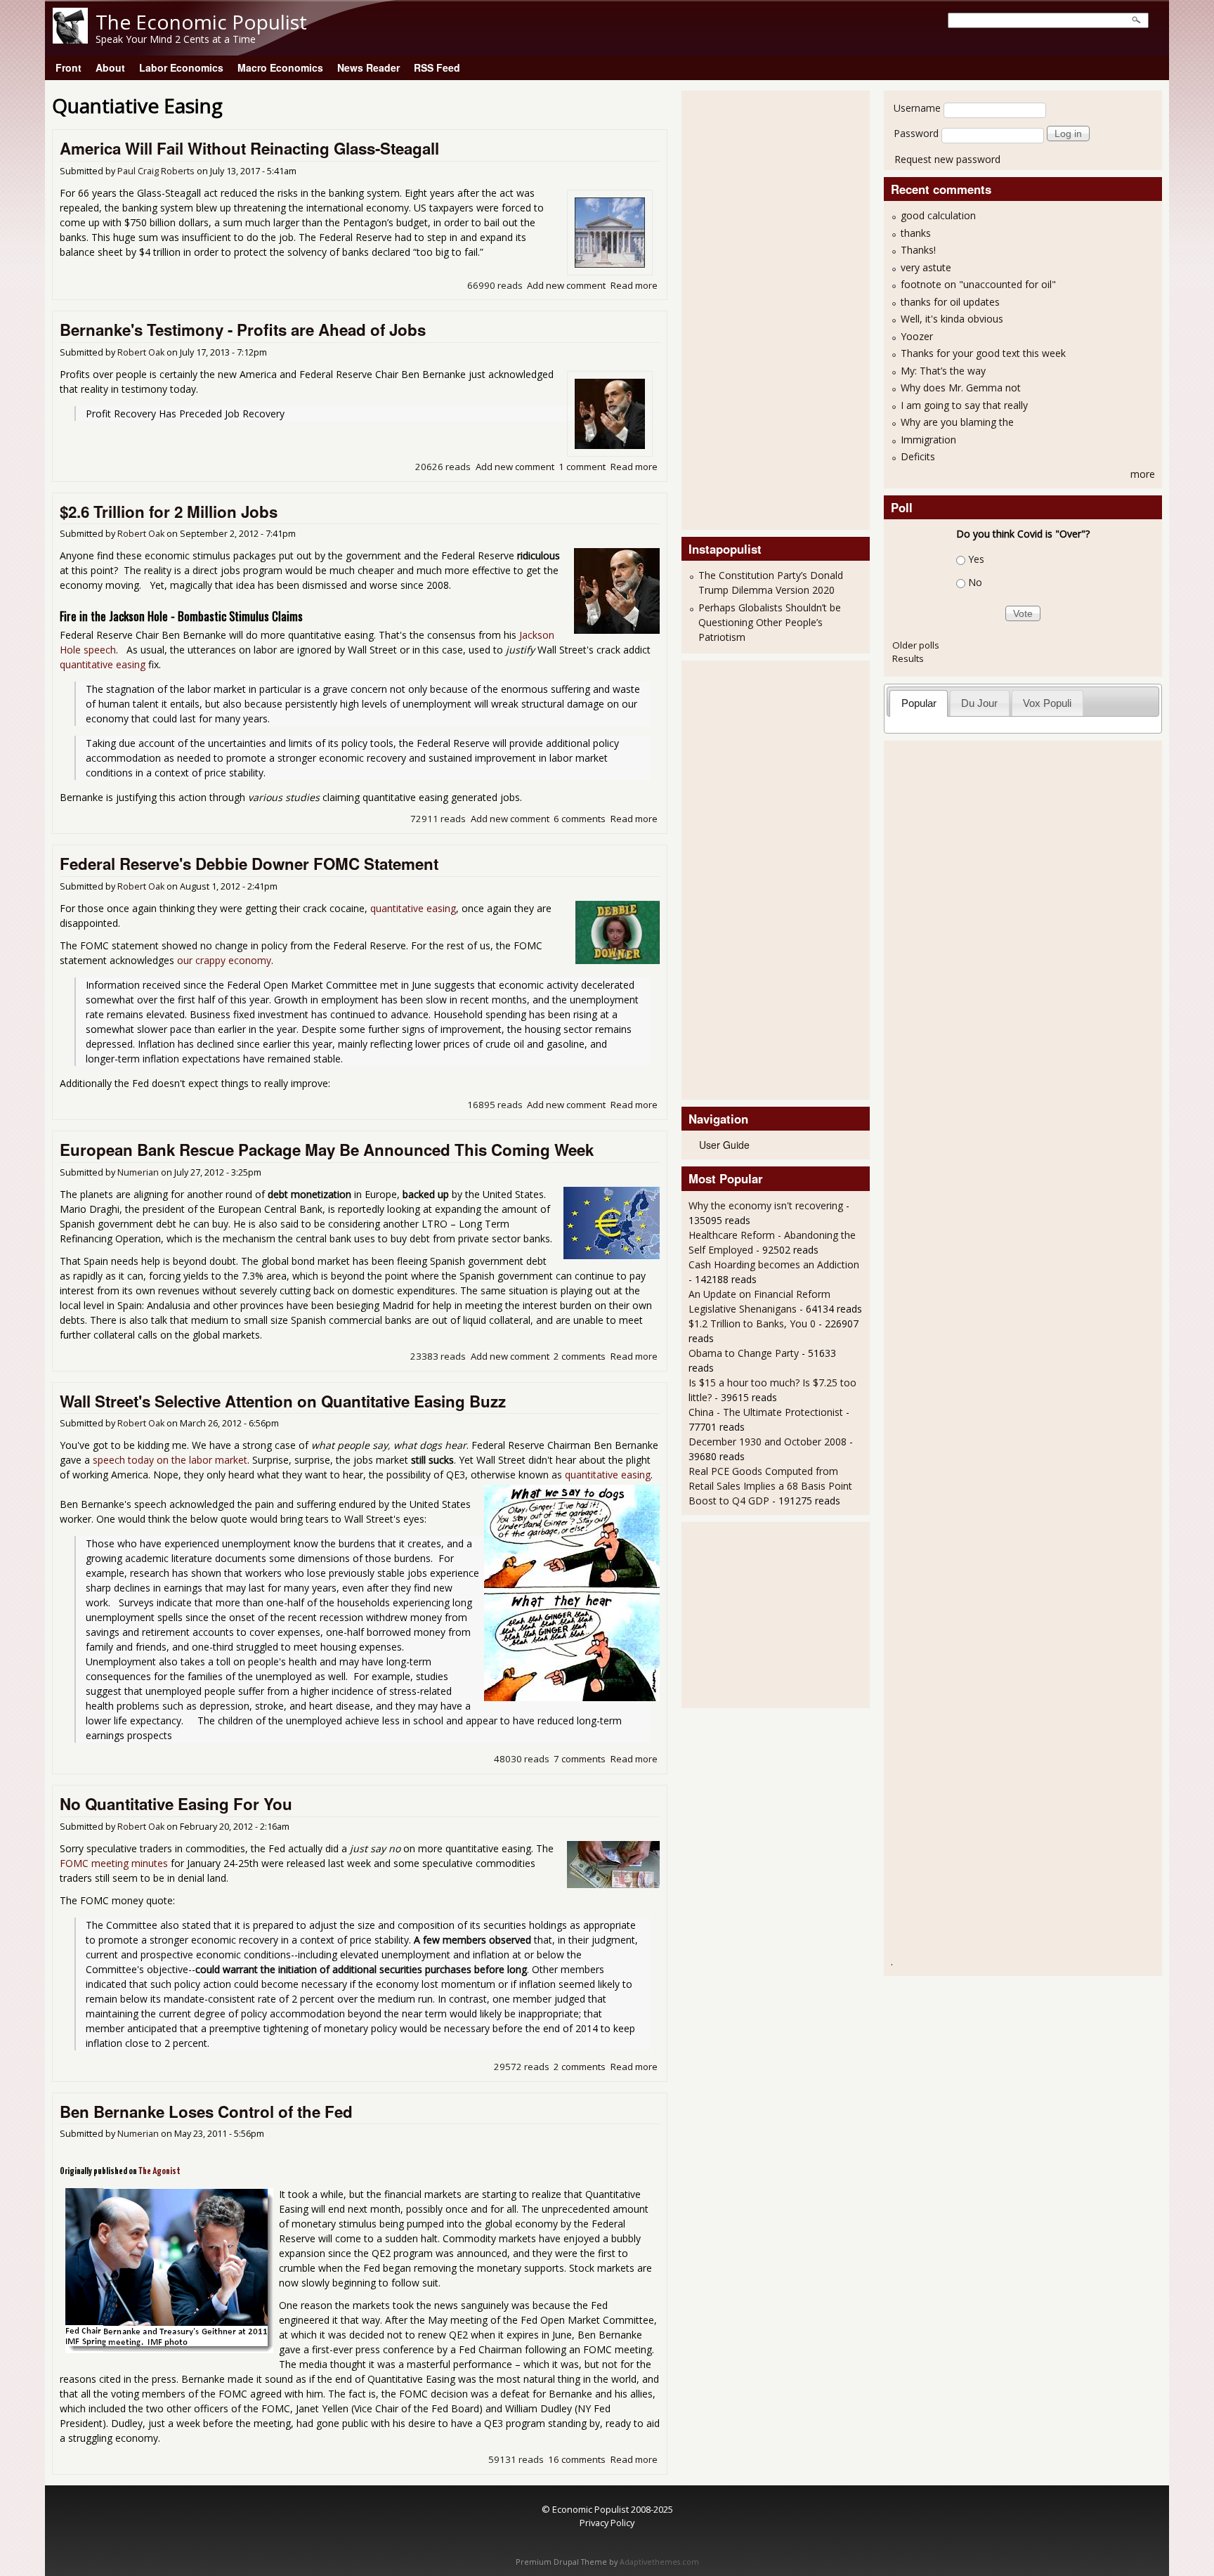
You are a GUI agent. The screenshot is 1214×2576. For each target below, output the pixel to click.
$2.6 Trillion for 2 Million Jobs (169, 512)
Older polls (916, 645)
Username (917, 108)
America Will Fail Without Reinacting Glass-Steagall (249, 148)
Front (68, 67)
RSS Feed (437, 67)
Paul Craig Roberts (156, 171)
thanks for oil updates (950, 302)
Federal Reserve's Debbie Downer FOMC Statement (249, 864)
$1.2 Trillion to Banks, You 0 (752, 1323)
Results (908, 658)
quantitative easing (103, 664)
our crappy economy (224, 960)
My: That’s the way (943, 371)
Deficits (918, 456)
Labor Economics (181, 67)
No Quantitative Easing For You (176, 1804)
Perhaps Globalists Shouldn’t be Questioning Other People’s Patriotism (770, 622)
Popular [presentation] (919, 703)
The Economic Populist (201, 22)
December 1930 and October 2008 (768, 1442)
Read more (634, 285)
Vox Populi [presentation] (1047, 703)
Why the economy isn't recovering (766, 1205)
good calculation (938, 215)
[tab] (919, 703)
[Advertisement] (745, 308)
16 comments (577, 2459)
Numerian (138, 1172)
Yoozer (917, 336)
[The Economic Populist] (70, 40)
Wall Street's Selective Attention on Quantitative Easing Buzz (283, 1401)
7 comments (580, 1759)
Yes (976, 559)
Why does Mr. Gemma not (961, 388)
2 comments (580, 1356)
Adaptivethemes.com (659, 2562)
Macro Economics (280, 67)
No (975, 582)
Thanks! (918, 250)
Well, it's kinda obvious (952, 319)
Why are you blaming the (957, 422)
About (110, 67)
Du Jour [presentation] (979, 703)
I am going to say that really (964, 405)
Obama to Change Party (744, 1353)
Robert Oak (141, 352)
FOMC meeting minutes (114, 1863)
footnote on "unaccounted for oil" (978, 284)
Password (916, 133)
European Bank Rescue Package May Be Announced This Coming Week (327, 1150)
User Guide (724, 1145)
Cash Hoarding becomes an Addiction (774, 1264)
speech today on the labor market (170, 1460)
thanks (916, 233)
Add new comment (566, 285)
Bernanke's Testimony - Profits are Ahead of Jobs (243, 330)
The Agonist (159, 2172)
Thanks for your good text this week (983, 353)
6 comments (580, 819)
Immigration (928, 440)
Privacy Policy (607, 2523)
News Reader (368, 67)
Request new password (947, 159)
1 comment (582, 467)
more (1143, 474)
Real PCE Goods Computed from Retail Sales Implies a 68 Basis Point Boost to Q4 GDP (770, 1486)
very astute (926, 267)
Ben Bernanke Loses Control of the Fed (206, 2112)
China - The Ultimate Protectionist (766, 1412)
